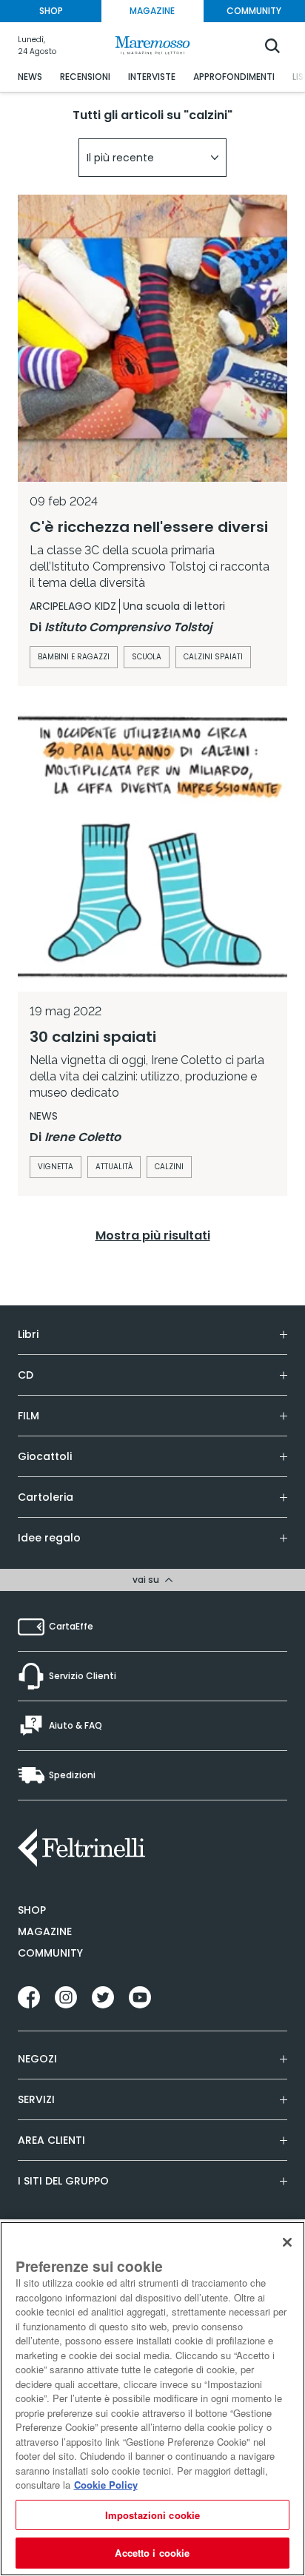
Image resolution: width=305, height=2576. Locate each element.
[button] (152, 158)
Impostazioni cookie (152, 2515)
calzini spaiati (213, 657)
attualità (114, 1167)
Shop (32, 1910)
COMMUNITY (254, 11)
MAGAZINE (152, 11)
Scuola (147, 657)
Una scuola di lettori (174, 606)
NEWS (30, 77)
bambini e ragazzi (74, 657)
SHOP (51, 11)
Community (50, 1953)
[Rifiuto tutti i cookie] (287, 2242)
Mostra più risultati (153, 1235)
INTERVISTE (152, 77)
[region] (152, 2399)
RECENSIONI (85, 77)
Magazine (45, 1931)
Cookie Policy (106, 2485)
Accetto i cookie (152, 2553)
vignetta (56, 1167)
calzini (169, 1167)
